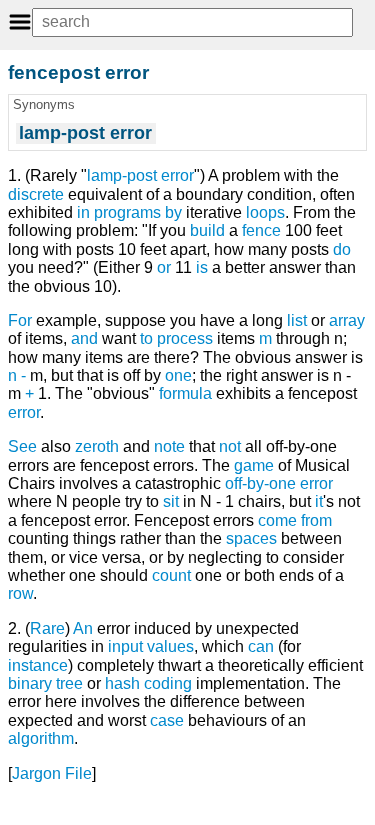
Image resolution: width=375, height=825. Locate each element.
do (342, 249)
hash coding (148, 683)
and (84, 338)
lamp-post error (140, 175)
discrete (36, 194)
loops (265, 212)
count (171, 575)
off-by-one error (279, 483)
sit (171, 501)
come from (295, 520)
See (22, 446)
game (254, 465)
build (207, 230)
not (230, 446)
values (170, 646)
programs (127, 212)
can (261, 646)
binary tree (45, 683)
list (297, 320)
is (202, 267)
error (24, 412)
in (83, 212)
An (83, 628)
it (319, 501)
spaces (251, 538)
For (20, 320)
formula (185, 393)
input (125, 646)
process (185, 338)
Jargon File (52, 773)
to (146, 338)
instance (38, 665)
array (347, 320)
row (20, 593)
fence (261, 230)
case (167, 720)
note (169, 446)
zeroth (97, 446)
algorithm (41, 738)
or (164, 267)
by (173, 212)
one (178, 375)
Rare (47, 628)
